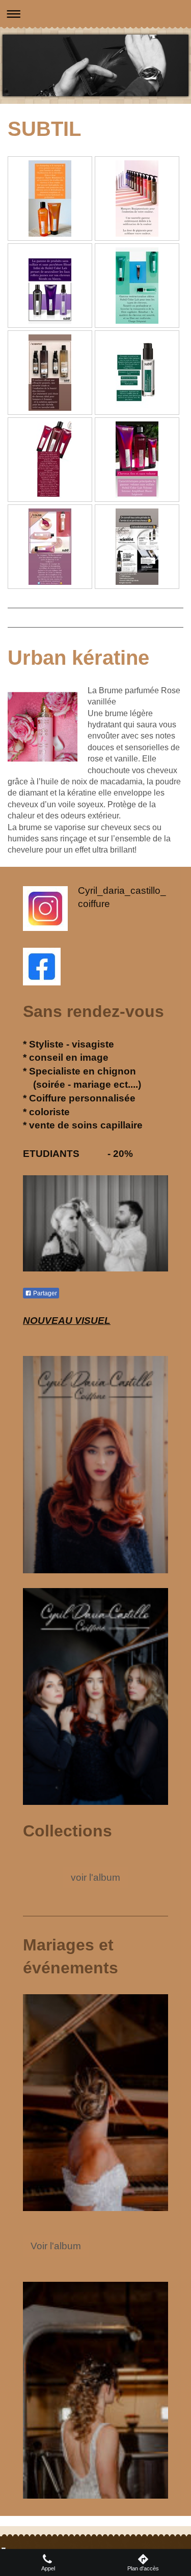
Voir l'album (56, 2246)
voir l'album (95, 1877)
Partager (44, 1293)
